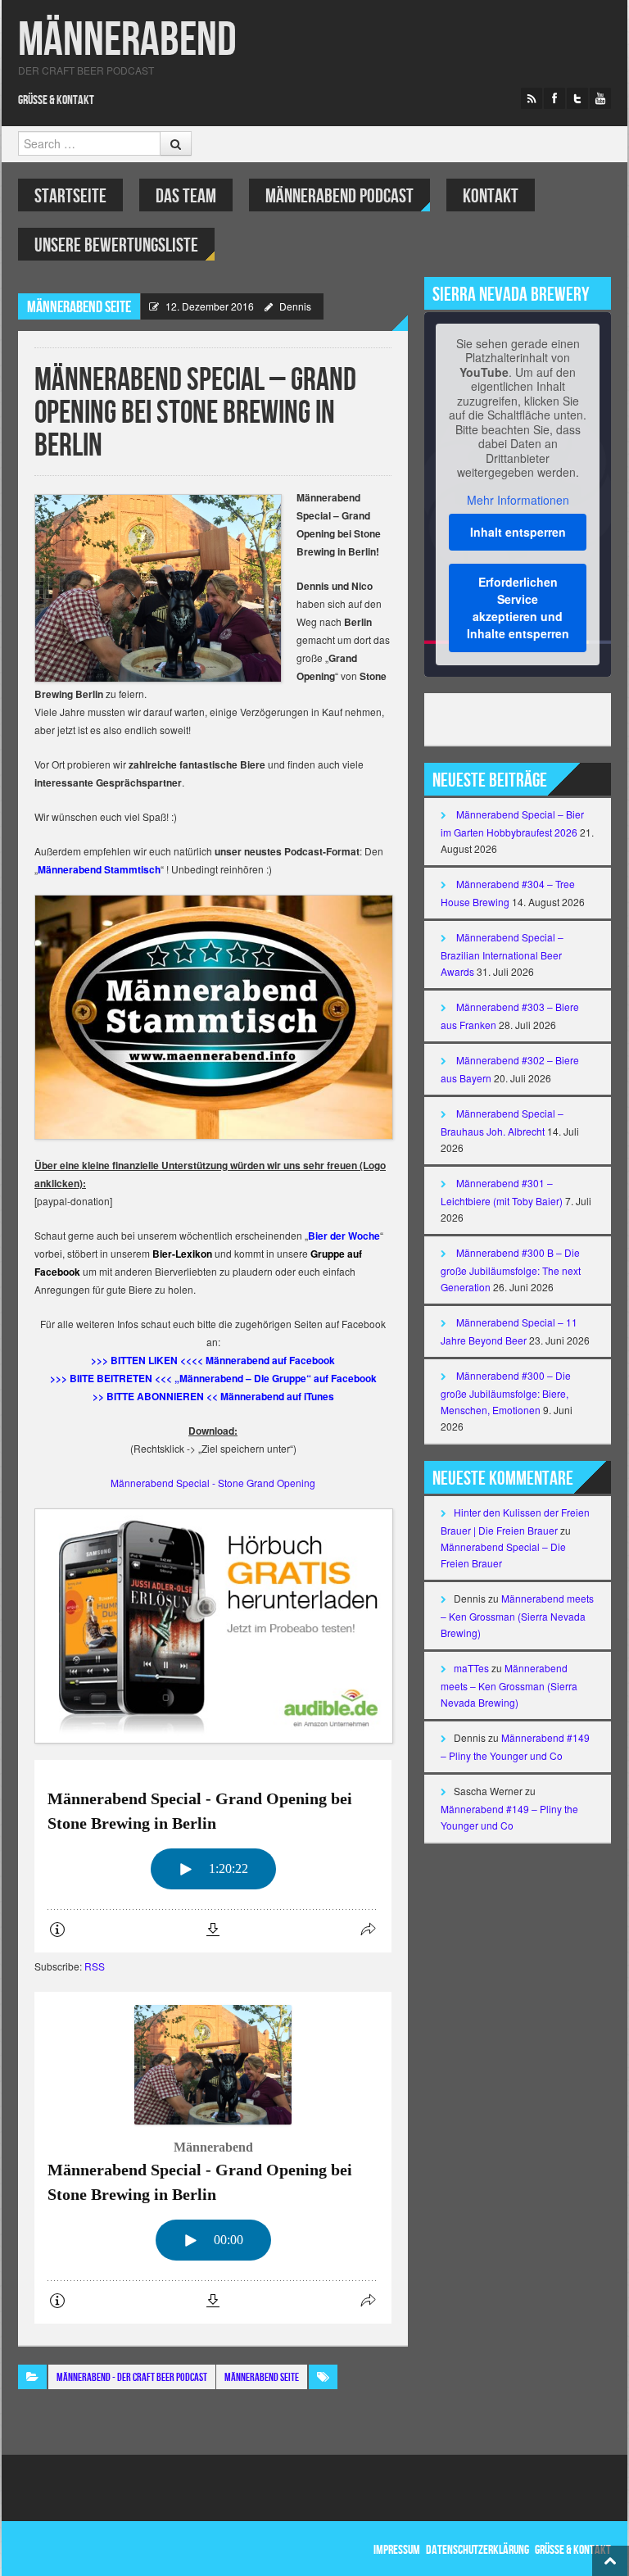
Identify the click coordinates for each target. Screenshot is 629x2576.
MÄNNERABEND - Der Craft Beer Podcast (132, 2377)
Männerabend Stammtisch (99, 869)
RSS (95, 1966)
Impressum (397, 2550)
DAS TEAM (186, 196)
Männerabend (127, 41)
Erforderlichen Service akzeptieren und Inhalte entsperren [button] (518, 608)
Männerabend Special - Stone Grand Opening (213, 1483)
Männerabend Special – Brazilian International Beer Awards (502, 954)
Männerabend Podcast (339, 196)
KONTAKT (491, 196)
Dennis (295, 306)
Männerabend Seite (79, 307)
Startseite (70, 196)
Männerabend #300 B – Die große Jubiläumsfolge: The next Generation (511, 1270)
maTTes (471, 1668)
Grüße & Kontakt (56, 100)
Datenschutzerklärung (477, 2550)
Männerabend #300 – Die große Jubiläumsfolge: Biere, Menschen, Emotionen (506, 1392)
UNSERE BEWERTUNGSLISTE (116, 245)
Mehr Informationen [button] (518, 501)
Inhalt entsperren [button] (518, 532)
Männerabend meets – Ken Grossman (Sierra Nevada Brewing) (517, 1615)
